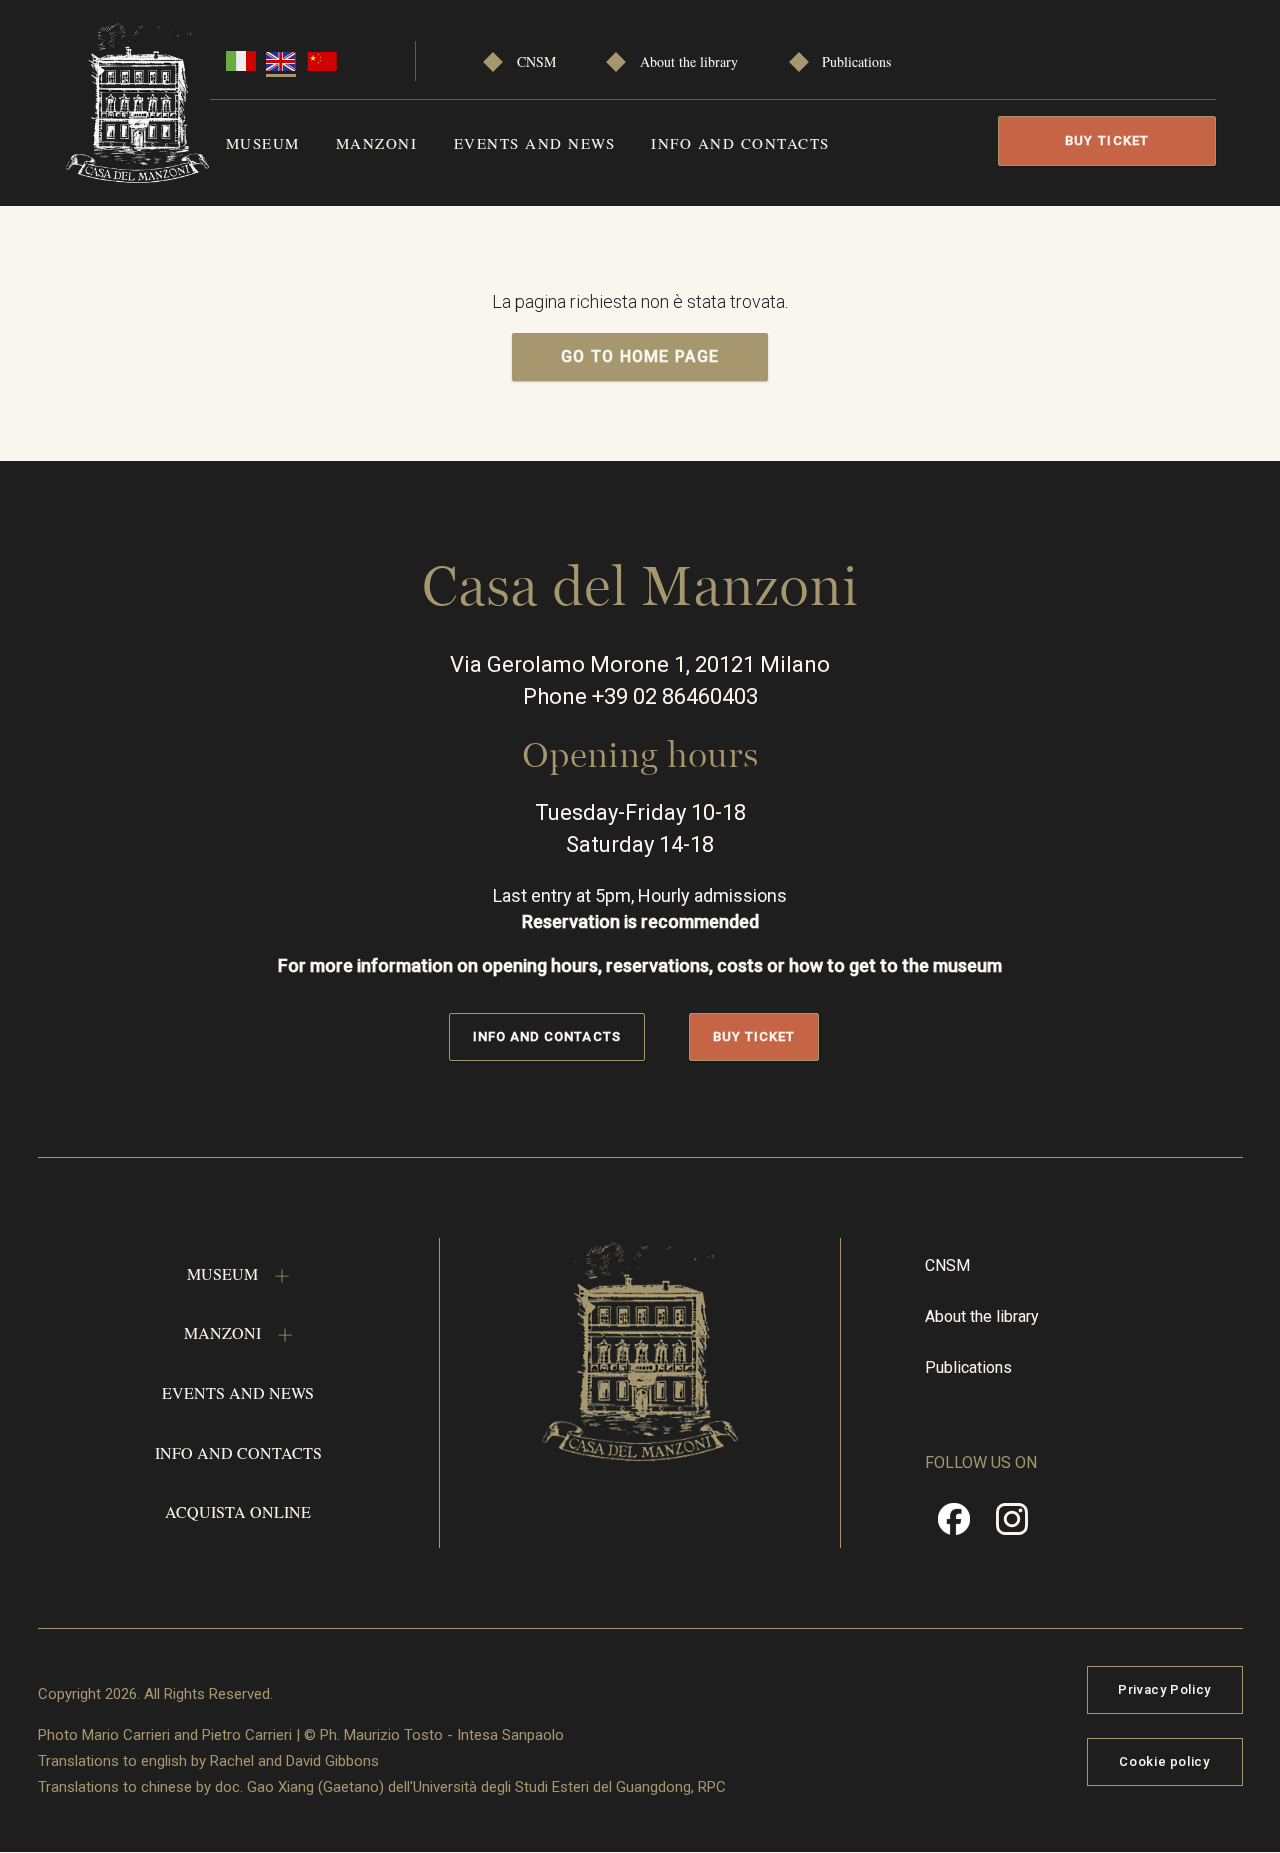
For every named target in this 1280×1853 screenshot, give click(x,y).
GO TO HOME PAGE (640, 356)
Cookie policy (1164, 1761)
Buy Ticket (1107, 140)
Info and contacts (740, 143)
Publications (856, 61)
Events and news (535, 143)
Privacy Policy (1164, 1689)
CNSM (536, 61)
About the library (689, 61)
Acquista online (238, 1511)
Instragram (1012, 1526)
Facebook (954, 1526)
